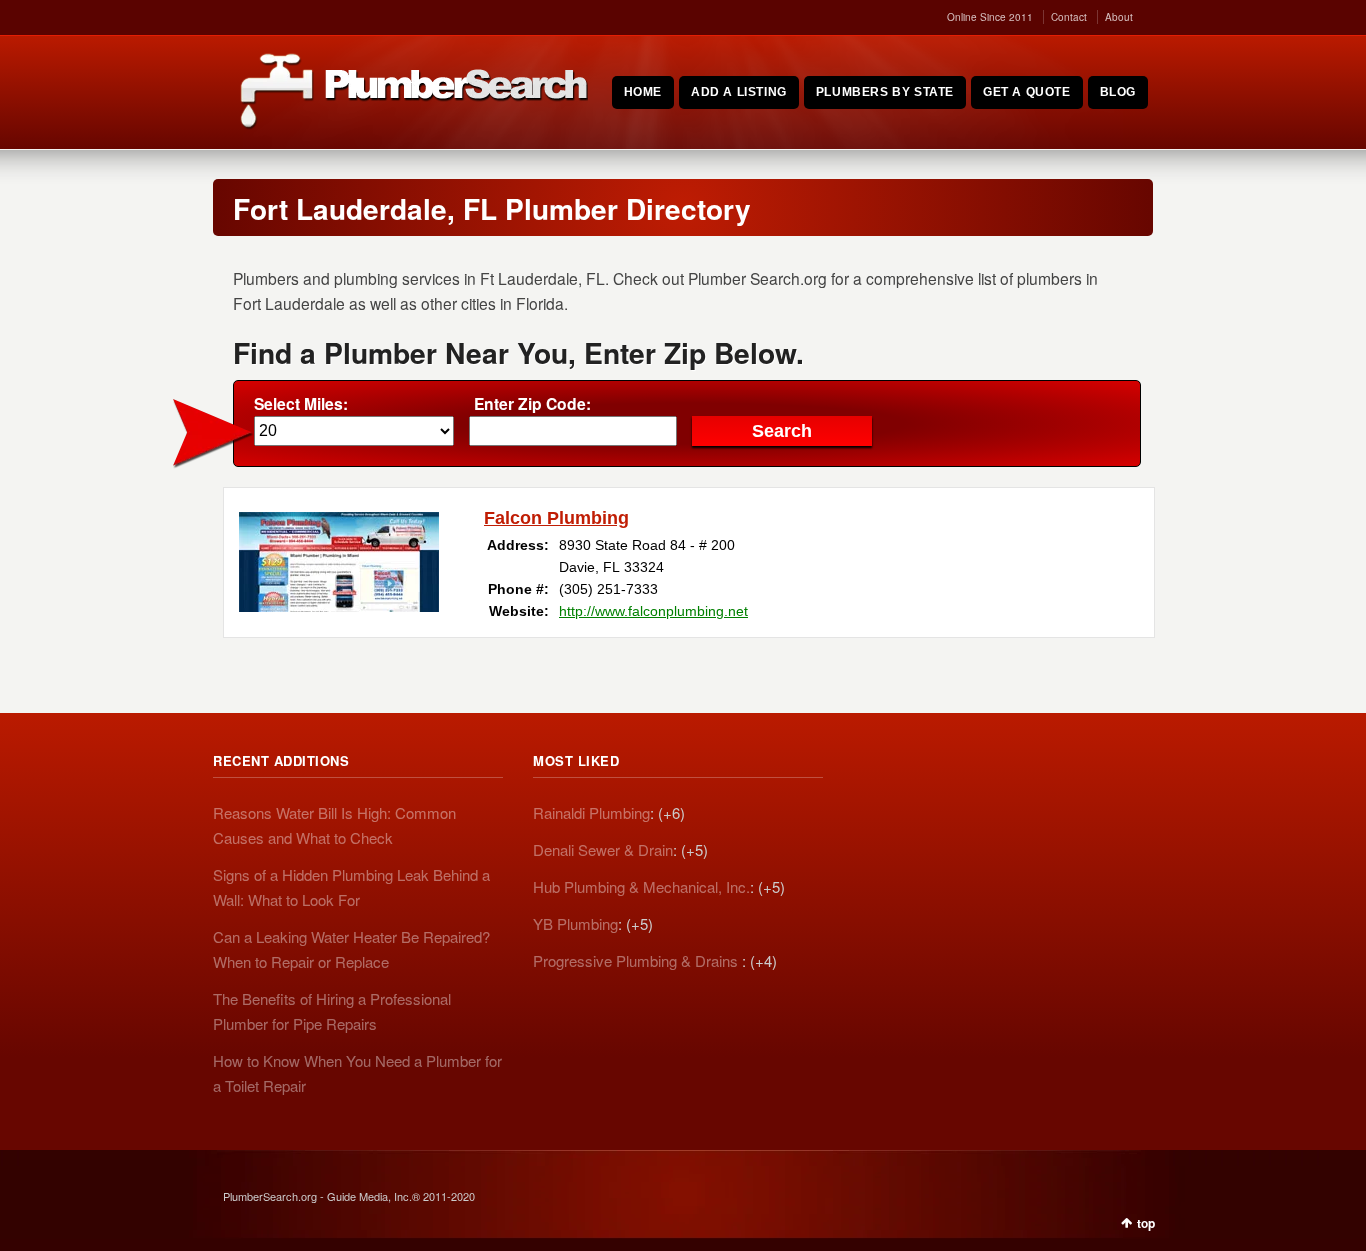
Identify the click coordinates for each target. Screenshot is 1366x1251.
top (1146, 1223)
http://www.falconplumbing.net (653, 611)
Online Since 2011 (990, 17)
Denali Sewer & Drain (603, 849)
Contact (1069, 17)
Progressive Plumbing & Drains (637, 960)
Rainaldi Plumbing (591, 812)
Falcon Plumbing (556, 518)
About (1119, 17)
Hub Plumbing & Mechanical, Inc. (641, 886)
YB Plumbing (575, 923)
